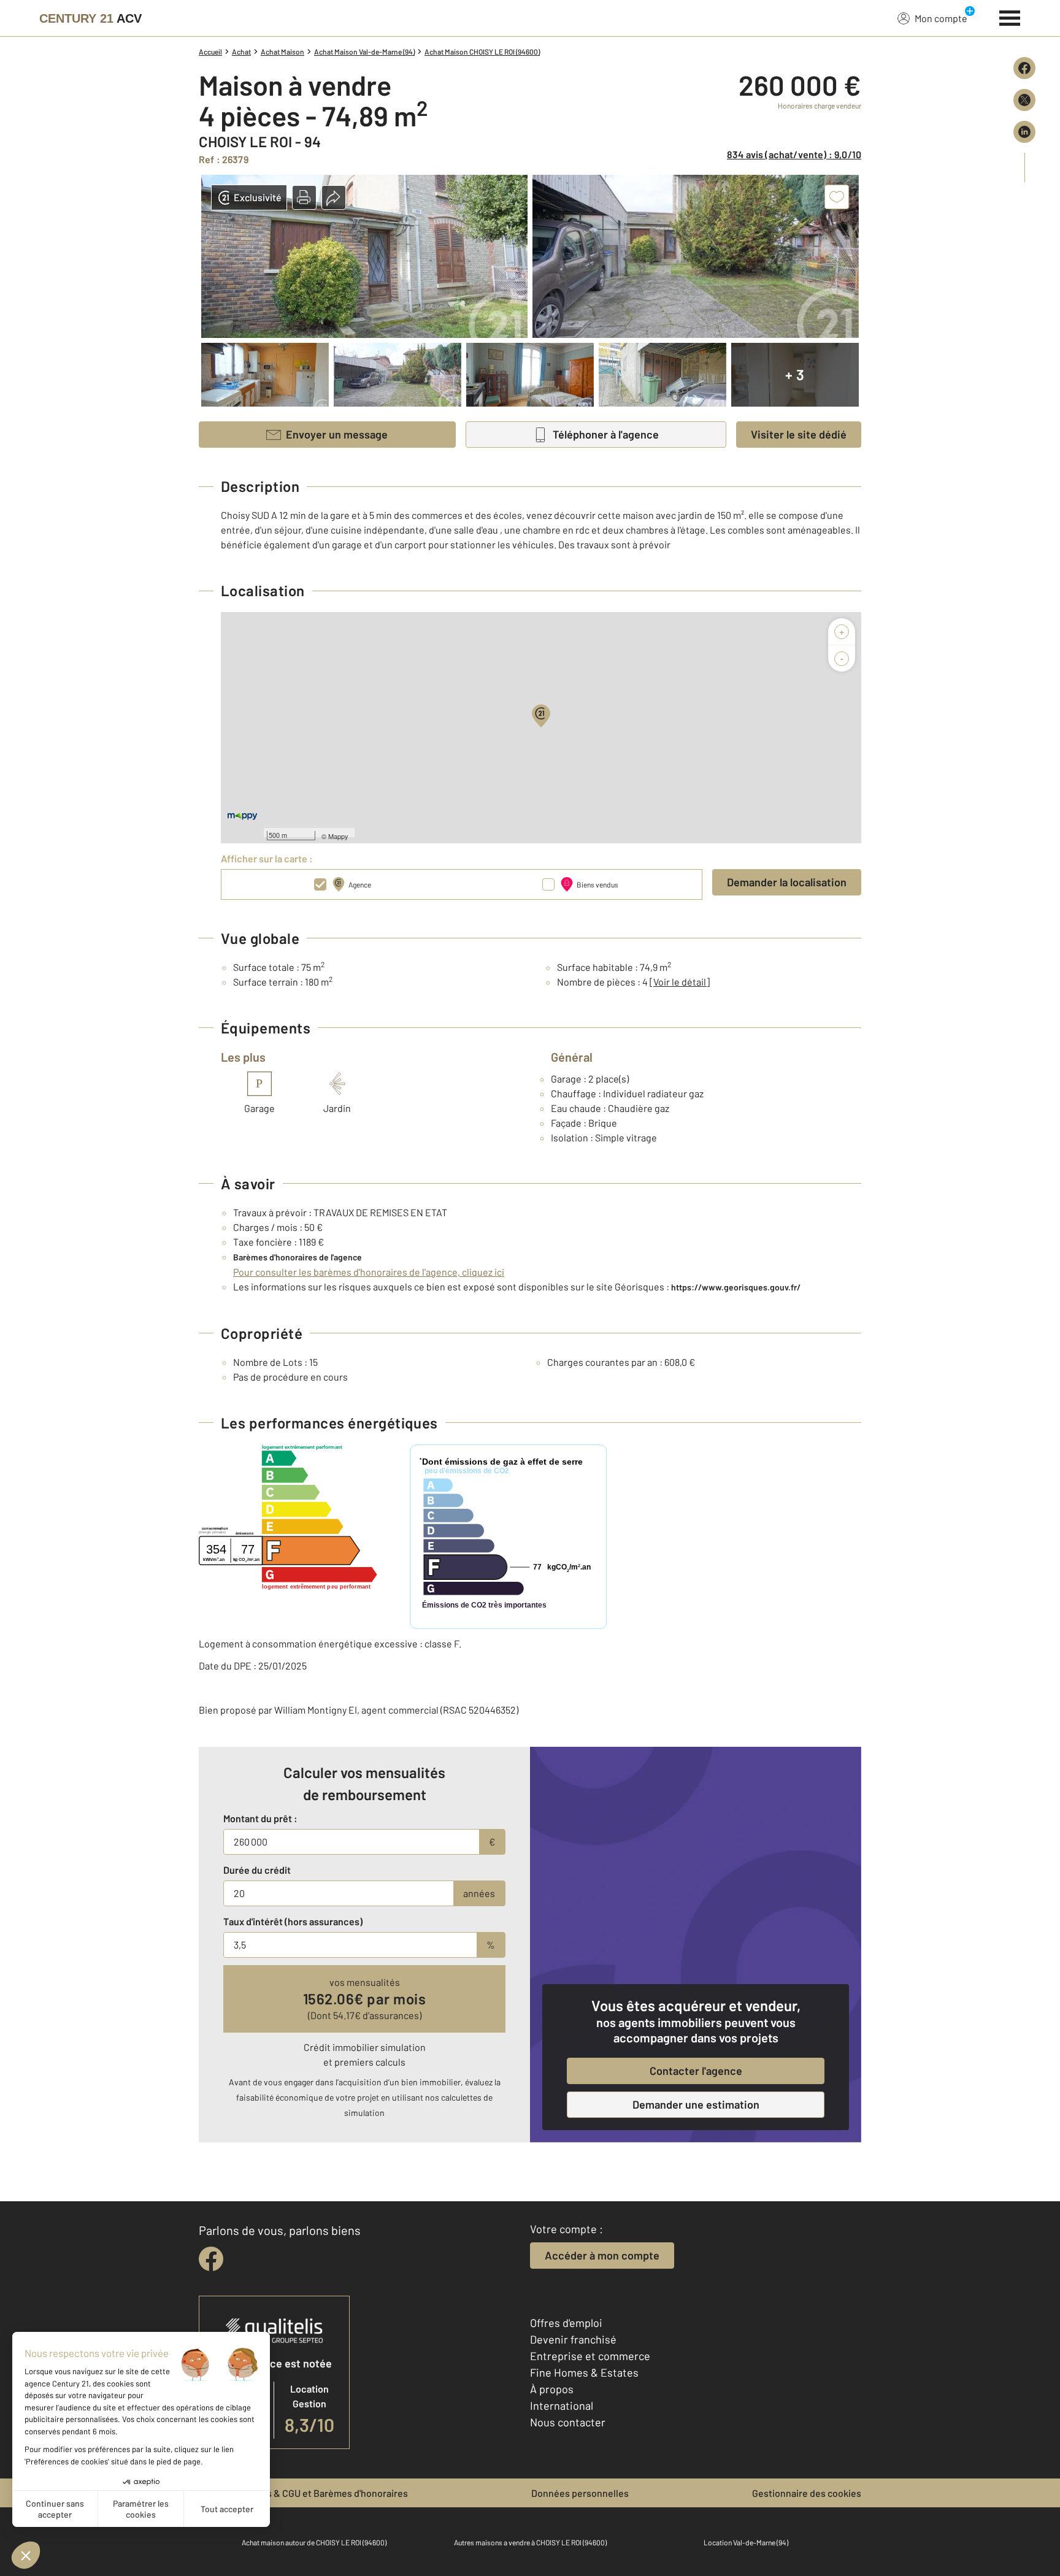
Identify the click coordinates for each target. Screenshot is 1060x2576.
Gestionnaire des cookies (807, 2493)
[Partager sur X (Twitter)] (1024, 100)
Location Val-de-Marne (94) (746, 2542)
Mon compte (941, 18)
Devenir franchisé (573, 2339)
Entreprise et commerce (590, 2356)
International (562, 2405)
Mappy (338, 836)
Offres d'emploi (566, 2323)
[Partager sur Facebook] (1024, 68)
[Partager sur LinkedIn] (1024, 132)
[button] (304, 197)
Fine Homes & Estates (584, 2372)
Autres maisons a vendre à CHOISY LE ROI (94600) (530, 2542)
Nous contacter (568, 2422)
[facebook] (211, 2259)
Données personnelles (580, 2493)
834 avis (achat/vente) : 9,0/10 (794, 154)
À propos (552, 2389)
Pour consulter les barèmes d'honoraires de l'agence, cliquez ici (369, 1272)
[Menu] (1010, 17)
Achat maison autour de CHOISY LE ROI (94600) (314, 2542)
